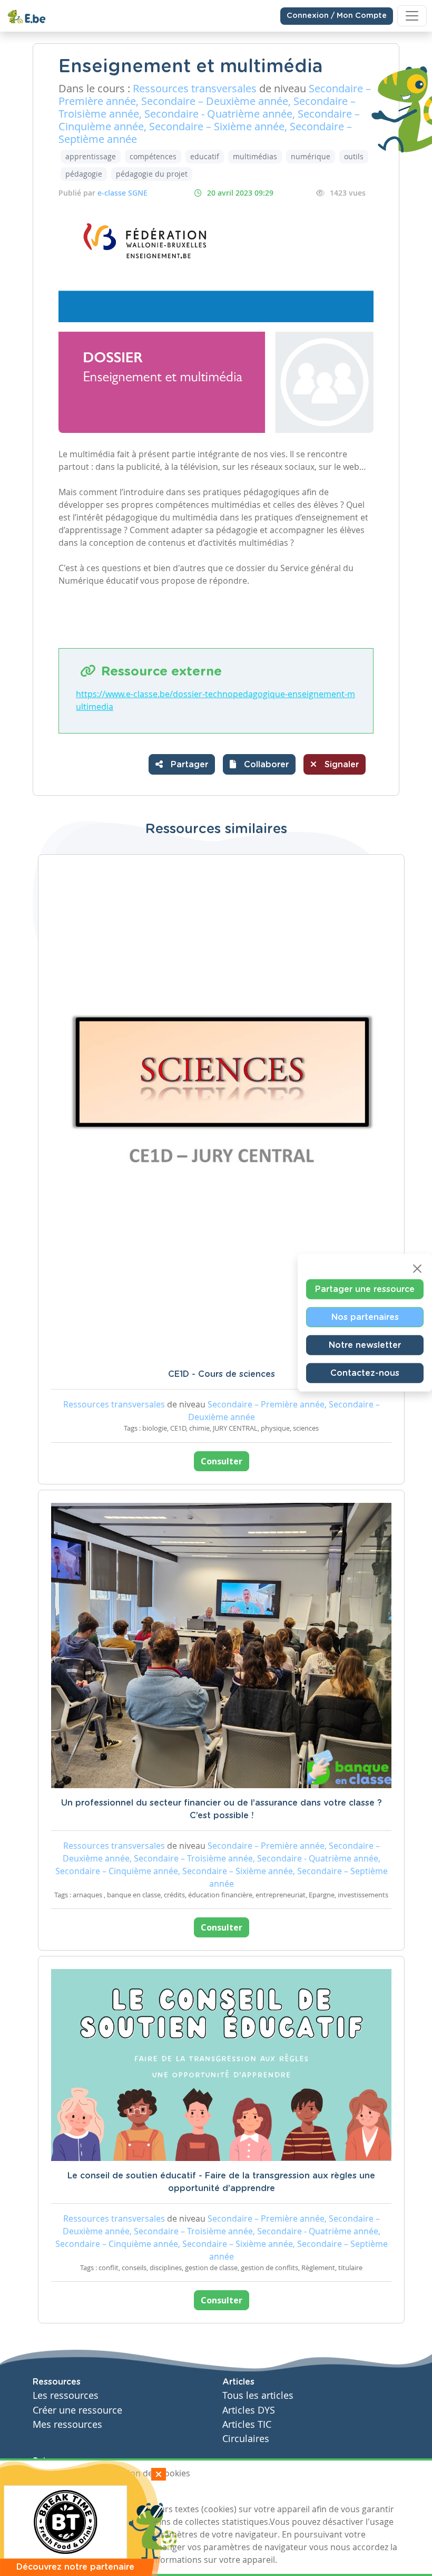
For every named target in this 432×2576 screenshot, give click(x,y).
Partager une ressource (365, 1289)
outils (354, 156)
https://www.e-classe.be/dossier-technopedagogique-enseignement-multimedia (215, 700)
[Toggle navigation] (412, 16)
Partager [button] (188, 765)
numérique (311, 156)
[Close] (417, 1268)
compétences (153, 156)
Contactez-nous (365, 1373)
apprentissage (91, 156)
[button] (259, 764)
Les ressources (66, 2395)
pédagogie (84, 174)
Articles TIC (247, 2424)
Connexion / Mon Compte (337, 16)
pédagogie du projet (152, 174)
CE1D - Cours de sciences (222, 1374)
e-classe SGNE (122, 193)
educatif (205, 156)
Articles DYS (249, 2410)
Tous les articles (258, 2395)
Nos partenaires (365, 1317)
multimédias (255, 156)
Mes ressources (67, 2424)
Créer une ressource (77, 2410)
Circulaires (246, 2439)
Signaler (340, 765)
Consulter (222, 1461)
